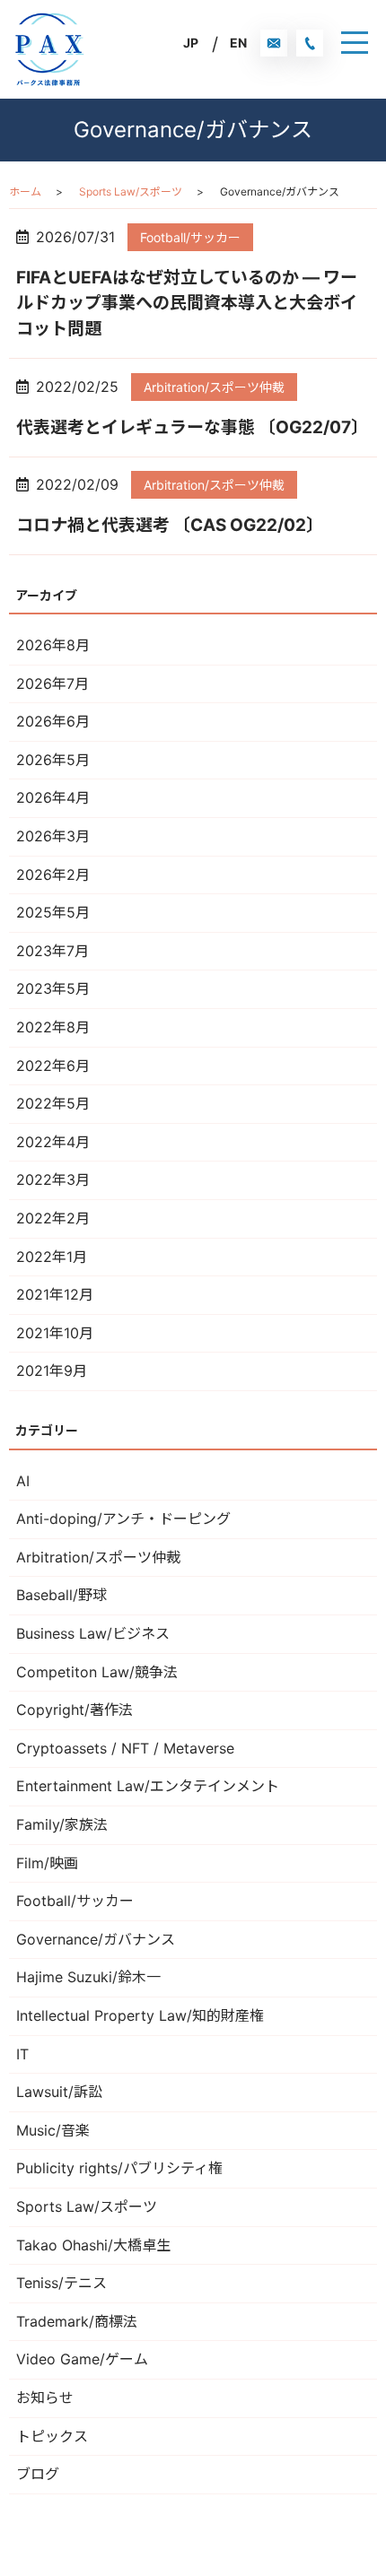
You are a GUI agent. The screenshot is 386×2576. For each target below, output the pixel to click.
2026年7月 (53, 683)
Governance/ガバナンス (96, 1939)
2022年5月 (53, 1103)
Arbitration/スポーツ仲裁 (214, 387)
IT (22, 2054)
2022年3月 (53, 1179)
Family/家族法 (62, 1824)
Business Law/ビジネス (93, 1633)
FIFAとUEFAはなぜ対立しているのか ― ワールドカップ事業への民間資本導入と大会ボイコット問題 (187, 303)
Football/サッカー (190, 237)
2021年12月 (55, 1294)
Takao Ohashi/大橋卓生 (93, 2245)
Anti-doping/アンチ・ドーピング (123, 1519)
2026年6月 (53, 721)
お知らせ (45, 2398)
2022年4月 (53, 1142)
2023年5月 (53, 988)
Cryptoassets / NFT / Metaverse (125, 1748)
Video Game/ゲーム (82, 2359)
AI (23, 1481)
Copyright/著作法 (75, 1710)
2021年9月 (52, 1371)
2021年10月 (55, 1333)
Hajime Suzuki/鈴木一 (88, 1977)
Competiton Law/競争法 (97, 1672)
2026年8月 (53, 645)
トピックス (52, 2436)
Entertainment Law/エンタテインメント (148, 1786)
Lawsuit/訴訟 (59, 2092)
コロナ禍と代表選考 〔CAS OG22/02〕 (170, 525)
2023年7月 (53, 951)
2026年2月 (53, 875)
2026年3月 (53, 836)
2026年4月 (53, 797)
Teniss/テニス (61, 2283)
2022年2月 (53, 1218)
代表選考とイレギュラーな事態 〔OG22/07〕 (192, 427)
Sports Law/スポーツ (131, 191)
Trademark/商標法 (77, 2321)
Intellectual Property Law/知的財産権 (140, 2015)
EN (238, 43)
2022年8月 (53, 1027)
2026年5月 (53, 760)
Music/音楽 (53, 2130)
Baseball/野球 (61, 1595)
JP (191, 43)
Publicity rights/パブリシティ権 (119, 2168)
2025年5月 (53, 912)
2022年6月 (53, 1066)
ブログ (38, 2474)
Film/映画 (47, 1863)
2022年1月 (52, 1257)
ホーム (25, 191)
